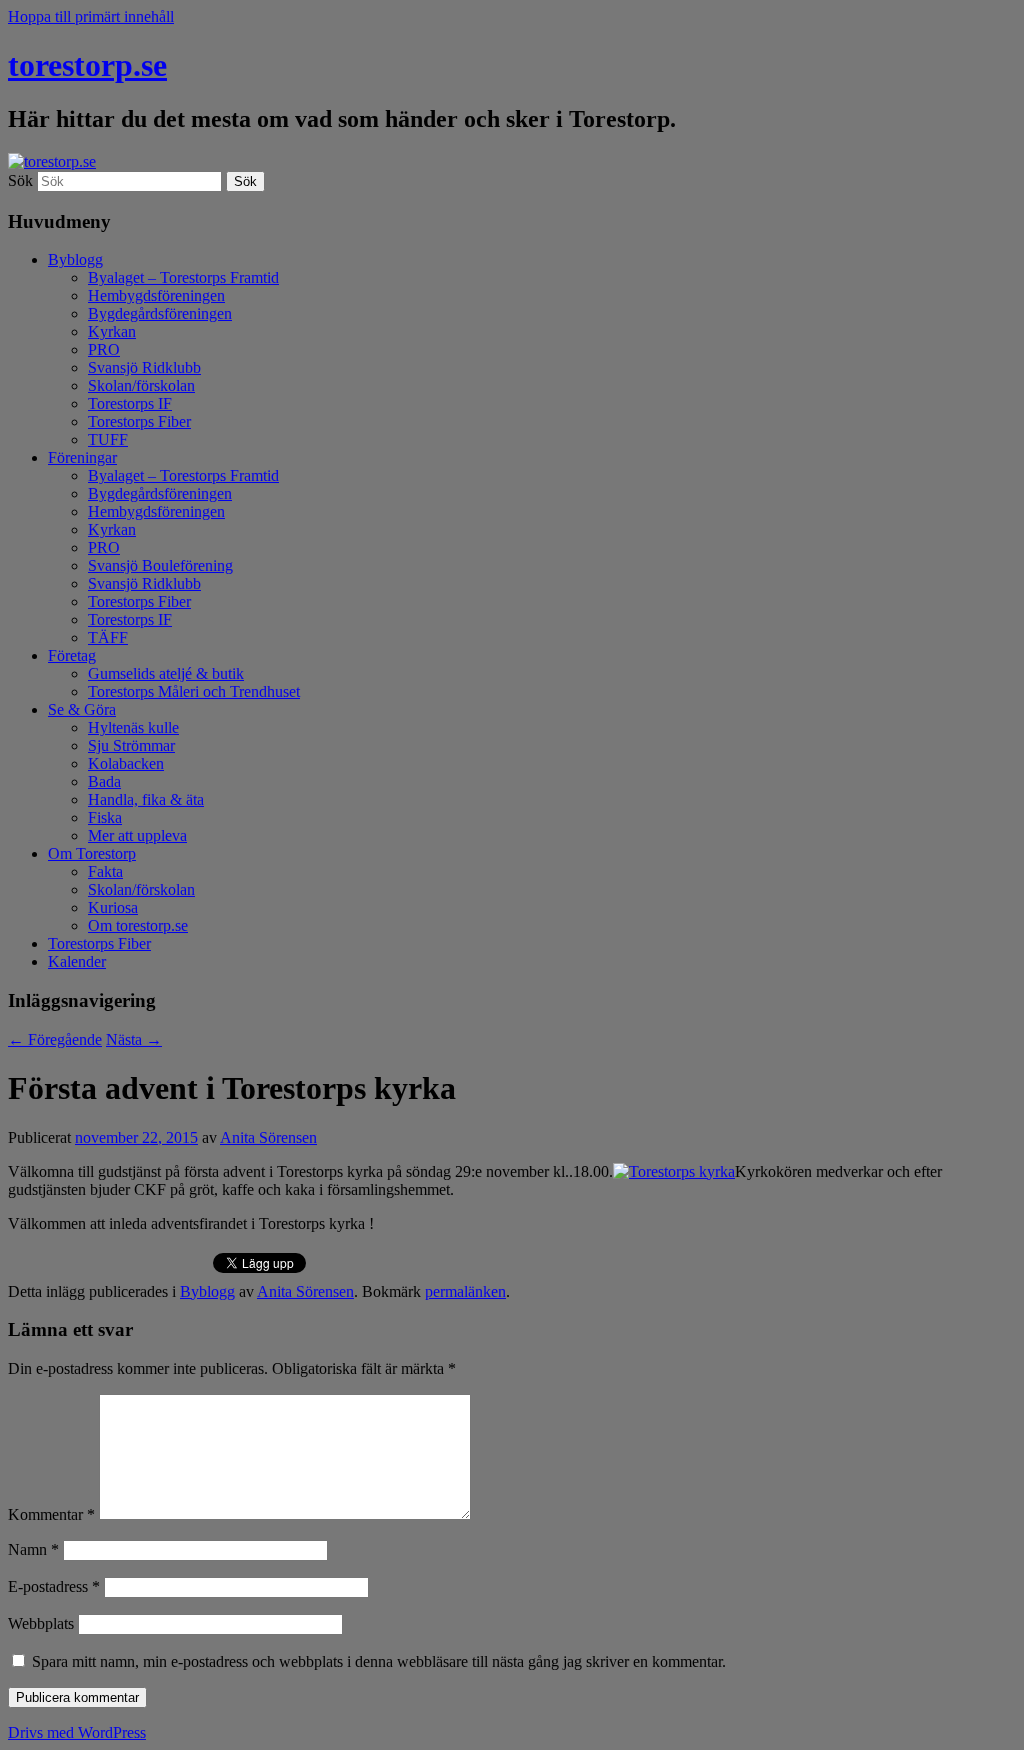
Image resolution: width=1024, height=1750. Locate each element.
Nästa (134, 1039)
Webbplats (41, 1623)
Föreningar (82, 457)
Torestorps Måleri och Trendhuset (194, 691)
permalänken (465, 1291)
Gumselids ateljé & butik (166, 673)
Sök (20, 180)
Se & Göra (82, 709)
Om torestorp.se (138, 925)
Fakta (105, 871)
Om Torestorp (92, 853)
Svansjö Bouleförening (160, 565)
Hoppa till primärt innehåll (91, 16)
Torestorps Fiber (139, 421)
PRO (104, 349)
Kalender (77, 961)
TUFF (108, 439)
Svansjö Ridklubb (144, 367)
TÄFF (108, 637)
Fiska (105, 817)
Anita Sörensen (268, 1137)
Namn (33, 1549)
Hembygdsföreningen (156, 295)
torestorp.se (87, 65)
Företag (72, 655)
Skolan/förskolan (141, 385)
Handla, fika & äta (146, 799)
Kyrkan (112, 331)
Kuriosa (113, 907)
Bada (104, 781)
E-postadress (54, 1586)
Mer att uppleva (137, 835)
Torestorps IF (130, 403)
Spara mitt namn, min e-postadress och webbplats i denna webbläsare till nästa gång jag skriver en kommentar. (379, 1661)
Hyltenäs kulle (133, 727)
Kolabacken (126, 763)
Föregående (55, 1039)
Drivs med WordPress (77, 1732)
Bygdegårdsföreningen (160, 313)
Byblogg (75, 259)
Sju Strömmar (131, 745)
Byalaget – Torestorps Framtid (183, 277)
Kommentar (51, 1514)
